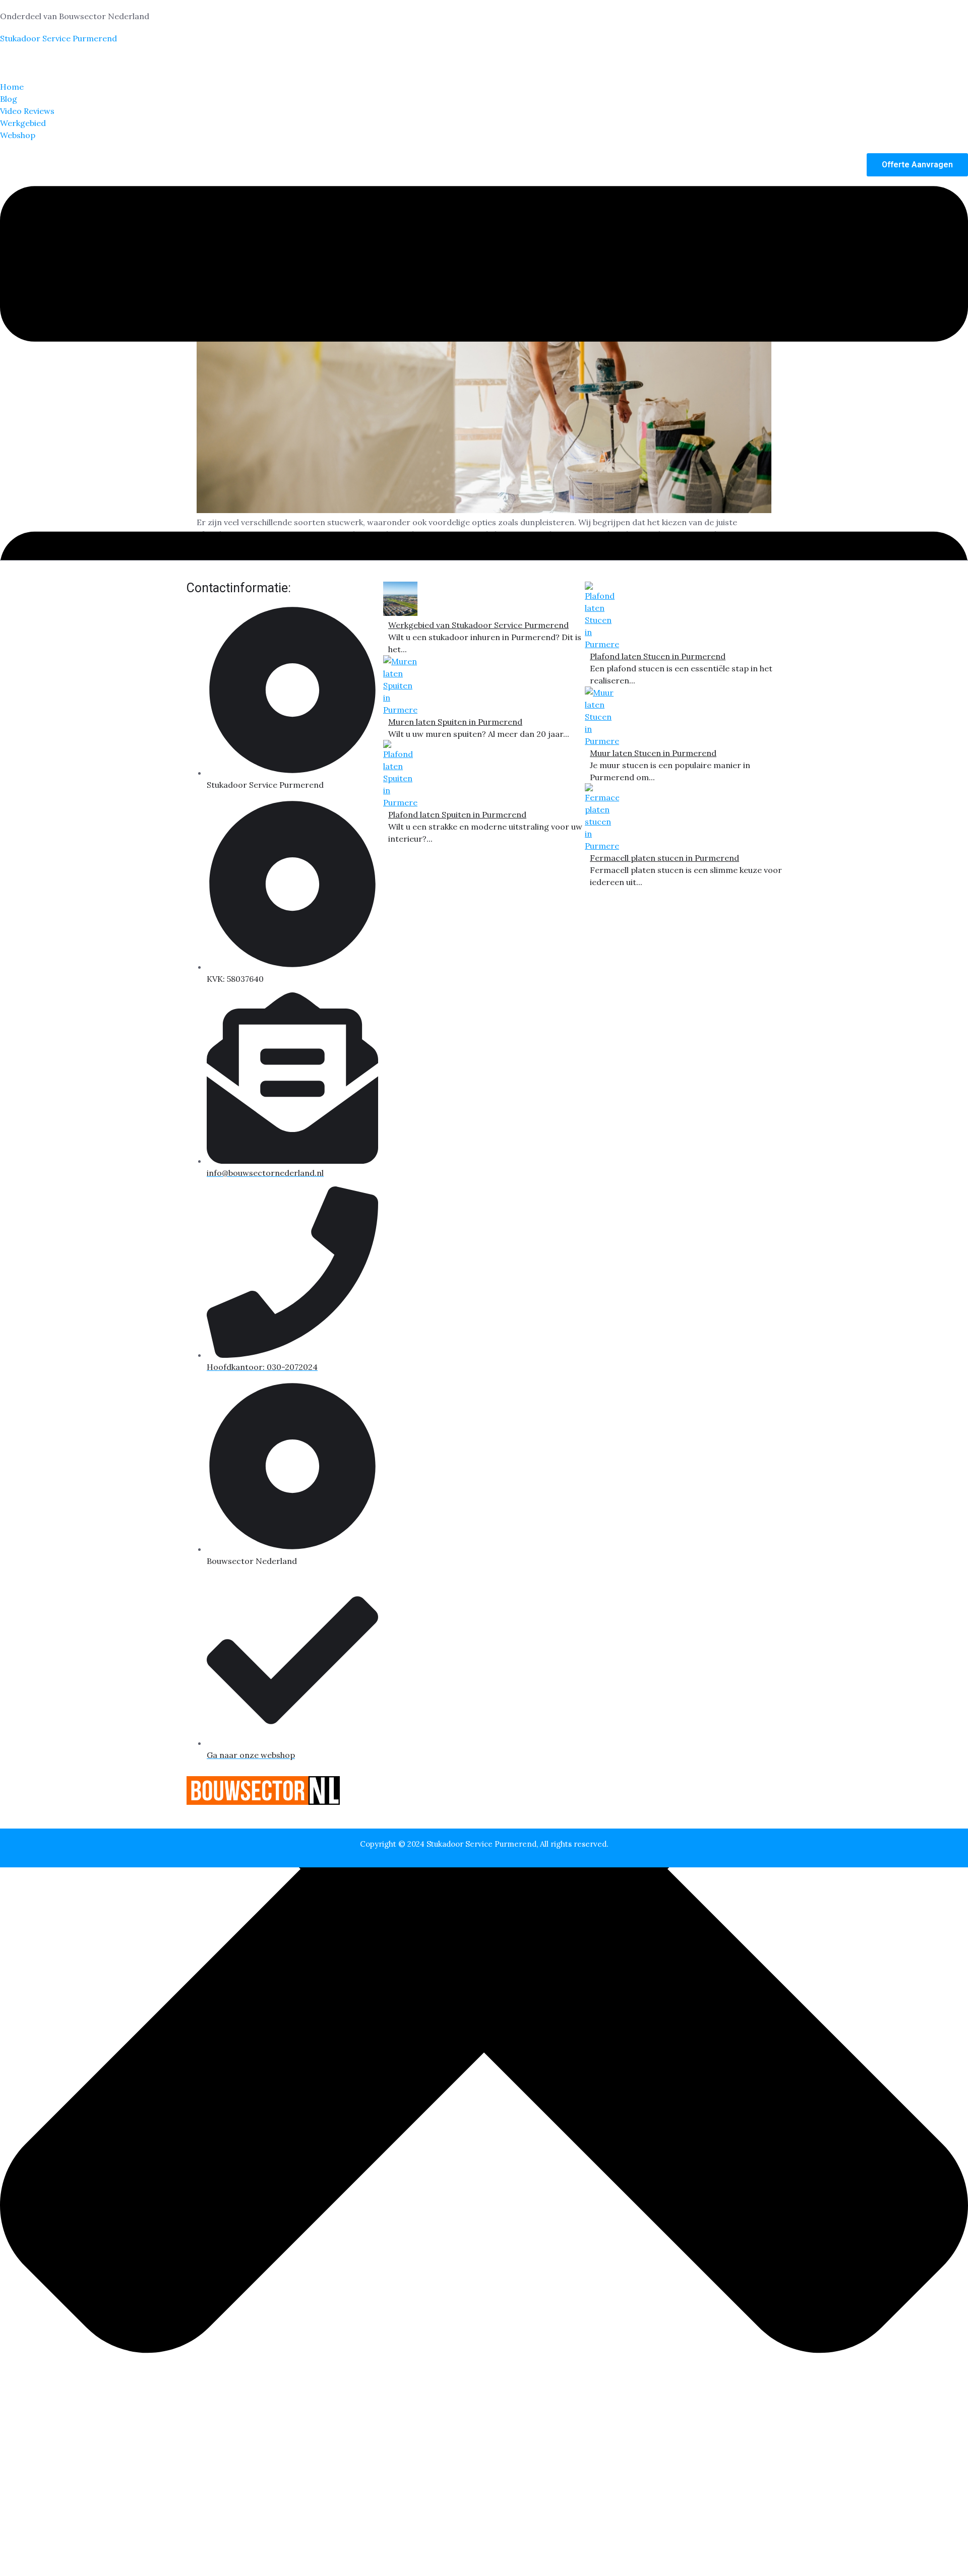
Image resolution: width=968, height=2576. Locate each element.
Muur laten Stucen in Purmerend (653, 753)
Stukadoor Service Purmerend (58, 38)
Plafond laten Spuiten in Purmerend (457, 814)
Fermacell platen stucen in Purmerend (664, 858)
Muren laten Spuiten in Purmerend (455, 722)
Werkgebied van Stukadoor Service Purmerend (478, 625)
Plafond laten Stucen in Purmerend (658, 656)
